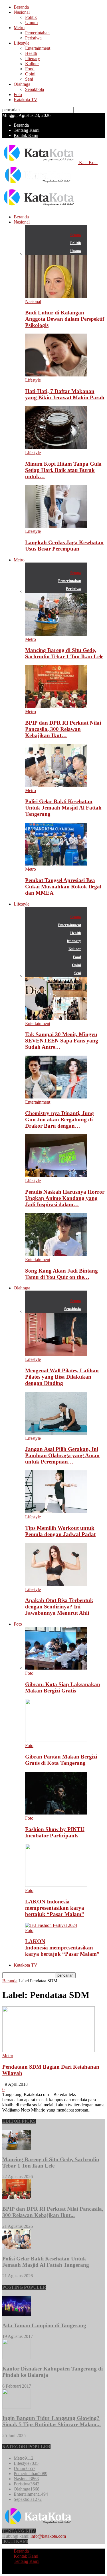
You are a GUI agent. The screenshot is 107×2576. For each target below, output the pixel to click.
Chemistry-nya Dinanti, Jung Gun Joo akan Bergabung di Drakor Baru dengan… (59, 1119)
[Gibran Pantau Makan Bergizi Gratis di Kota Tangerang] (56, 1740)
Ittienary (33, 58)
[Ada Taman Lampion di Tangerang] (17, 2314)
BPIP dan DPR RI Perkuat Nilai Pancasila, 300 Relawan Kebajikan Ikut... (53, 2212)
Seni (29, 79)
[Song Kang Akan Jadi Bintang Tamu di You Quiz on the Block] (56, 1254)
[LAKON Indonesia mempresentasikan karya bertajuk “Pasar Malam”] (56, 1885)
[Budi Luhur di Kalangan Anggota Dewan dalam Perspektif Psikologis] (56, 296)
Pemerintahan (37, 33)
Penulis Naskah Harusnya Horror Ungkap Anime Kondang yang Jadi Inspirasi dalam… (65, 1198)
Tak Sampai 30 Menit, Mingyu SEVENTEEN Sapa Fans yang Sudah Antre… (62, 1041)
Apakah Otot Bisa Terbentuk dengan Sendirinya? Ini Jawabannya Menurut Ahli (59, 1607)
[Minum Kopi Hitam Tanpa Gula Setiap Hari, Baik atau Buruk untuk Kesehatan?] (56, 447)
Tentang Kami (27, 130)
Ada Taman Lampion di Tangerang (44, 2325)
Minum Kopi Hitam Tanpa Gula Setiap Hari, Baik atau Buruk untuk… (63, 470)
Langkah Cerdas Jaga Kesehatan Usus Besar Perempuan (64, 546)
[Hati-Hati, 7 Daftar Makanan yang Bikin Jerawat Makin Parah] (56, 375)
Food (30, 69)
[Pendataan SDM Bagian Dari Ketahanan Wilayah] (49, 2050)
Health (31, 53)
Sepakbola (35, 89)
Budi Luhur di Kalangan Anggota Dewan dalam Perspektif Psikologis (65, 319)
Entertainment (38, 48)
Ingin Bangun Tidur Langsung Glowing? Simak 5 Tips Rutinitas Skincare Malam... (52, 2421)
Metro (19, 28)
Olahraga (22, 84)
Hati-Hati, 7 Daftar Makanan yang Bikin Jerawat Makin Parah (65, 394)
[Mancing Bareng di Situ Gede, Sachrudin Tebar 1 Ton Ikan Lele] (56, 634)
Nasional (22, 12)
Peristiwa (33, 38)
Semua (76, 235)
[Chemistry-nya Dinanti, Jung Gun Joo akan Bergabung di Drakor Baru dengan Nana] (56, 1097)
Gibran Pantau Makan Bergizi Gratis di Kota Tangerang (61, 1760)
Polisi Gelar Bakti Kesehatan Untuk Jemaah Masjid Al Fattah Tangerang (63, 808)
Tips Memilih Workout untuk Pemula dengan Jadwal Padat (60, 1531)
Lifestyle (22, 43)
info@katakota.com (48, 2536)
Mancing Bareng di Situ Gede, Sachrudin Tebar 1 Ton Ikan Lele (64, 653)
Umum (31, 22)
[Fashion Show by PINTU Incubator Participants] (56, 1813)
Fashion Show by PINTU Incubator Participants (55, 1832)
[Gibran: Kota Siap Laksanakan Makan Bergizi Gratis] (56, 1668)
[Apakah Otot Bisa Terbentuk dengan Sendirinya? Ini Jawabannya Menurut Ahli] (56, 1584)
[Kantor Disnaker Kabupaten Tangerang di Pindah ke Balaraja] (17, 2357)
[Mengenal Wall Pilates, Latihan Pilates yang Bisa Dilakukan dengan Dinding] (56, 1354)
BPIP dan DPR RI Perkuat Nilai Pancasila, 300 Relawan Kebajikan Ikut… (63, 729)
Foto (18, 94)
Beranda (21, 7)
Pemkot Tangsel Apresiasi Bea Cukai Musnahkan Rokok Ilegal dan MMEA (63, 887)
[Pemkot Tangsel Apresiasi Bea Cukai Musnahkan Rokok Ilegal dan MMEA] (56, 864)
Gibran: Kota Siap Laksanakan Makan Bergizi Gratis (63, 1687)
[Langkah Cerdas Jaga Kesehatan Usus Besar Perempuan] (56, 526)
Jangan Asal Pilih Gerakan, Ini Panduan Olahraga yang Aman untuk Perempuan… (62, 1455)
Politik (31, 17)
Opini (30, 74)
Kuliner (32, 64)
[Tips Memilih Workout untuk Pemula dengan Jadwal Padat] (56, 1512)
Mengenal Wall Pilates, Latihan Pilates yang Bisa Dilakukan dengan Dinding (62, 1377)
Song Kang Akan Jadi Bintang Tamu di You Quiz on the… (61, 1274)
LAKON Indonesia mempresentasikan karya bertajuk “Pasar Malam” (55, 1908)
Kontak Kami (26, 135)
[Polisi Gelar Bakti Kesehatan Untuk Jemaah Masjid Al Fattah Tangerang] (56, 785)
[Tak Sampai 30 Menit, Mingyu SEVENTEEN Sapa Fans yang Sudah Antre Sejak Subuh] (56, 1018)
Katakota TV (26, 100)
